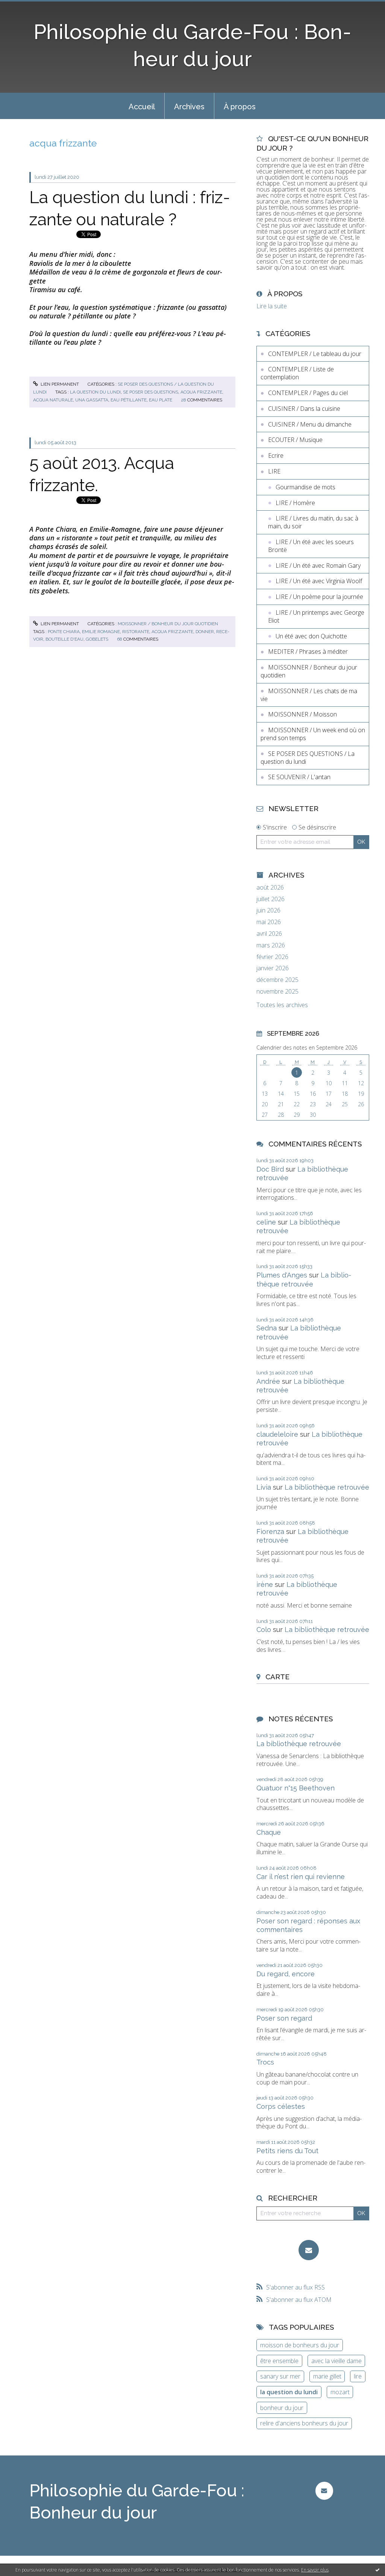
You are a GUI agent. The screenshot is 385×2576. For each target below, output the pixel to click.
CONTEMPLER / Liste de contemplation (297, 373)
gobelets (97, 639)
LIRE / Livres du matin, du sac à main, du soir (313, 522)
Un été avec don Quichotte (311, 636)
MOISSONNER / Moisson (302, 714)
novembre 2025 (277, 992)
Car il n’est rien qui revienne (301, 1877)
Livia (264, 1487)
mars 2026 (271, 945)
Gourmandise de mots (305, 487)
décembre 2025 (277, 980)
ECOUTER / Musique (295, 440)
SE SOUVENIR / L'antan (299, 777)
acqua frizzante (201, 392)
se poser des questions (151, 392)
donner (205, 632)
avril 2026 (269, 934)
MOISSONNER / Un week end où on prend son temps (313, 734)
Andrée (268, 1381)
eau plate (161, 400)
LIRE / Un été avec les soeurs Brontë (311, 546)
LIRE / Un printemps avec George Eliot (316, 616)
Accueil (142, 107)
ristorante (136, 632)
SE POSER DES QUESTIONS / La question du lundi (308, 758)
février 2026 (272, 957)
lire (358, 2376)
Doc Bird (270, 1169)
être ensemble (279, 2361)
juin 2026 (268, 910)
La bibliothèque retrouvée (327, 1487)
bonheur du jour (282, 2408)
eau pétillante (129, 400)
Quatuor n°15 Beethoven (296, 1788)
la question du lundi (95, 392)
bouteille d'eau (64, 639)
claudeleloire (277, 1434)
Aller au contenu (26, 7)
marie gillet (327, 2376)
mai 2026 (269, 922)
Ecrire (276, 455)
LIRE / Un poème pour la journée (319, 597)
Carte (277, 1677)
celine (266, 1222)
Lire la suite (272, 306)
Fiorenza (270, 1532)
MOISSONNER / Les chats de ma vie (309, 695)
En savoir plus (315, 2570)
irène (265, 1584)
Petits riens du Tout (287, 2151)
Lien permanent (59, 384)
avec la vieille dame (336, 2361)
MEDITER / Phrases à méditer (308, 652)
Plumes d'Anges (282, 1275)
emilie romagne (101, 632)
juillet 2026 (271, 899)
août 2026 (270, 888)
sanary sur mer (280, 2376)
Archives (189, 107)
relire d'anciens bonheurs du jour (304, 2423)
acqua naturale (53, 400)
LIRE (274, 471)
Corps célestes (281, 2106)
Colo (264, 1630)
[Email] (309, 2250)
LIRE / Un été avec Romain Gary (318, 566)
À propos (240, 107)
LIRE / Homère (295, 503)
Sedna (267, 1328)
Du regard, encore (286, 1974)
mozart (340, 2392)
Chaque (269, 1832)
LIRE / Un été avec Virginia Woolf (319, 581)
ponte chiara (64, 632)
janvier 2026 (273, 968)
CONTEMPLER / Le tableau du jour (315, 354)
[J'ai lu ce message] (377, 2570)
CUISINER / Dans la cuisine (304, 409)
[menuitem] (142, 106)
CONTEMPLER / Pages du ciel (308, 393)
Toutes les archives (282, 1005)
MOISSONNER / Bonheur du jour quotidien (168, 624)
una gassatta (92, 400)
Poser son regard (284, 2018)
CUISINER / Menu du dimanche (310, 424)
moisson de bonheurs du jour (300, 2345)
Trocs (265, 2062)
